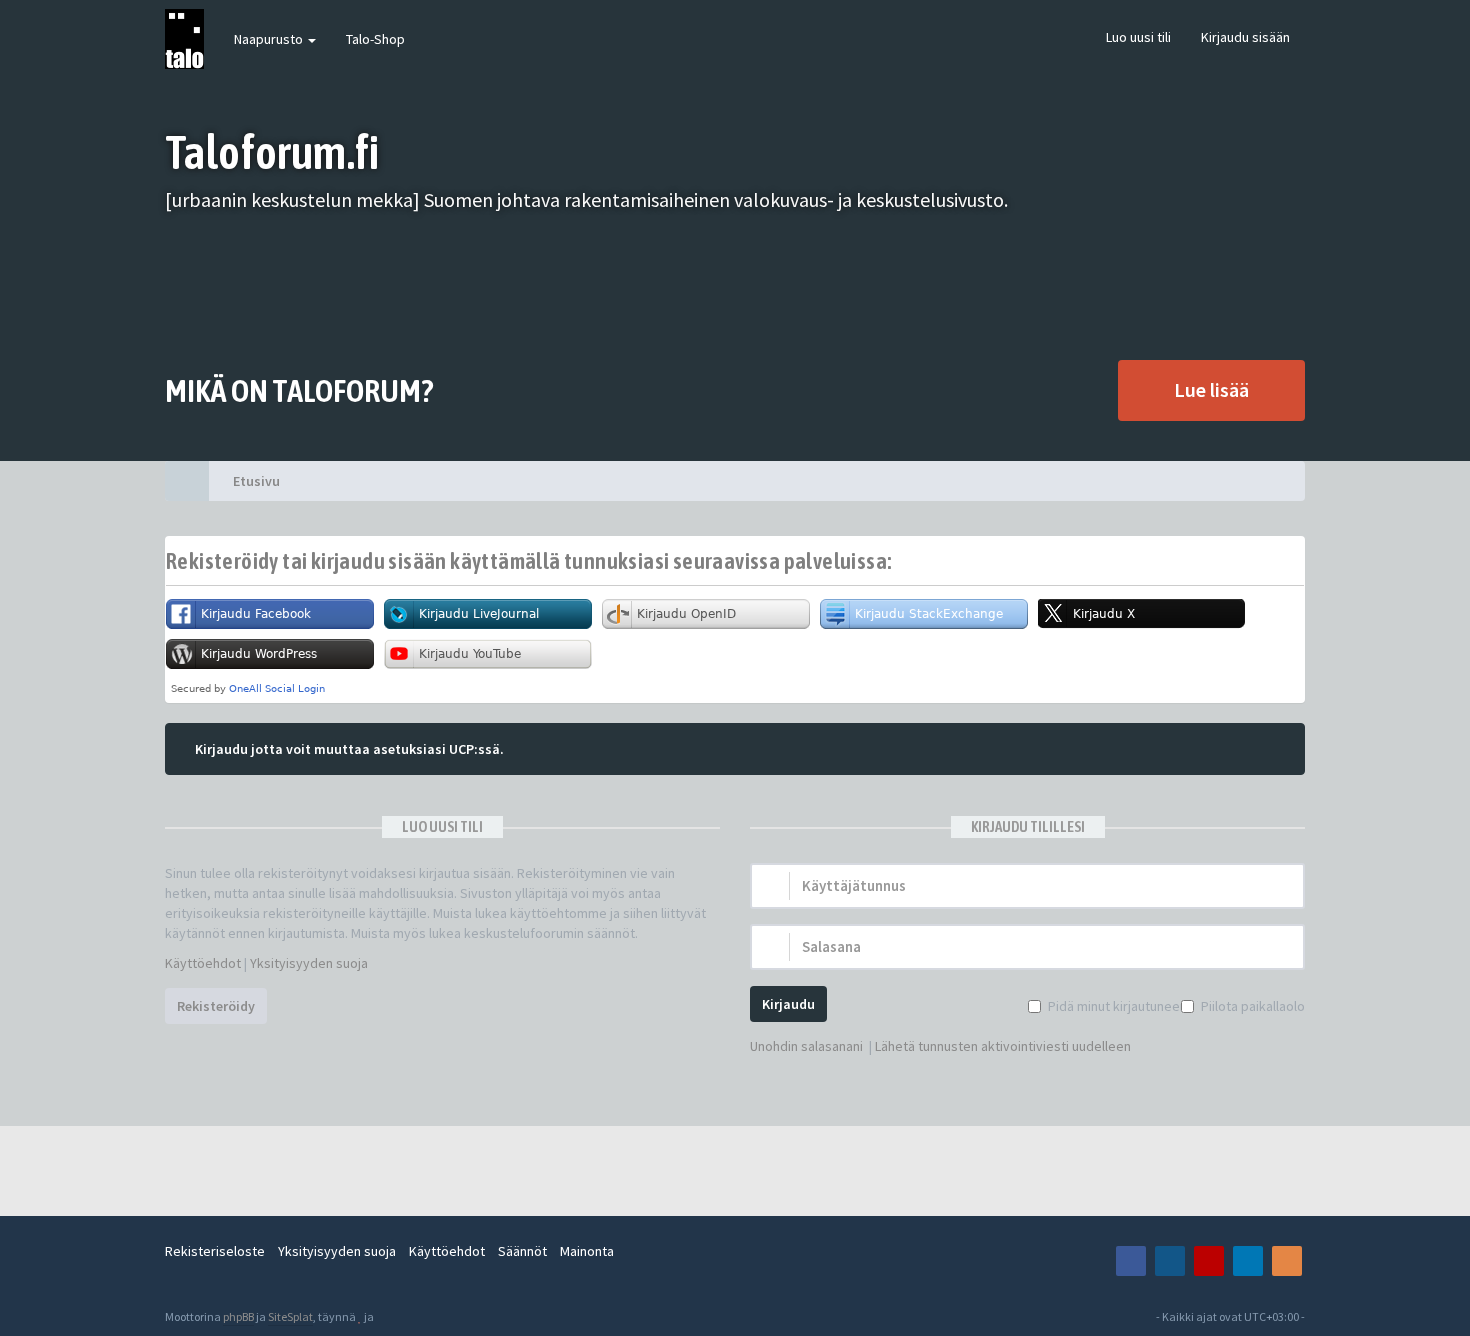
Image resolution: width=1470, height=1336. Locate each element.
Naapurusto (270, 39)
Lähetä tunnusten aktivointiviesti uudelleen (1003, 1046)
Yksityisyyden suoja (309, 963)
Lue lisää (1211, 389)
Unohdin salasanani (806, 1046)
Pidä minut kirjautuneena (1121, 1006)
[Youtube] (1209, 1261)
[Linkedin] (1248, 1261)
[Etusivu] (187, 481)
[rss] (1287, 1261)
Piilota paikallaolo (1253, 1006)
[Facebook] (1131, 1261)
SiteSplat (290, 1316)
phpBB (238, 1316)
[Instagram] (1170, 1261)
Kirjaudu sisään (1245, 37)
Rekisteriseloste (215, 1251)
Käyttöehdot (203, 963)
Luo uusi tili (1138, 37)
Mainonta (587, 1251)
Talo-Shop (375, 39)
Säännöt (522, 1251)
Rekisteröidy (216, 1006)
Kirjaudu (788, 1004)
